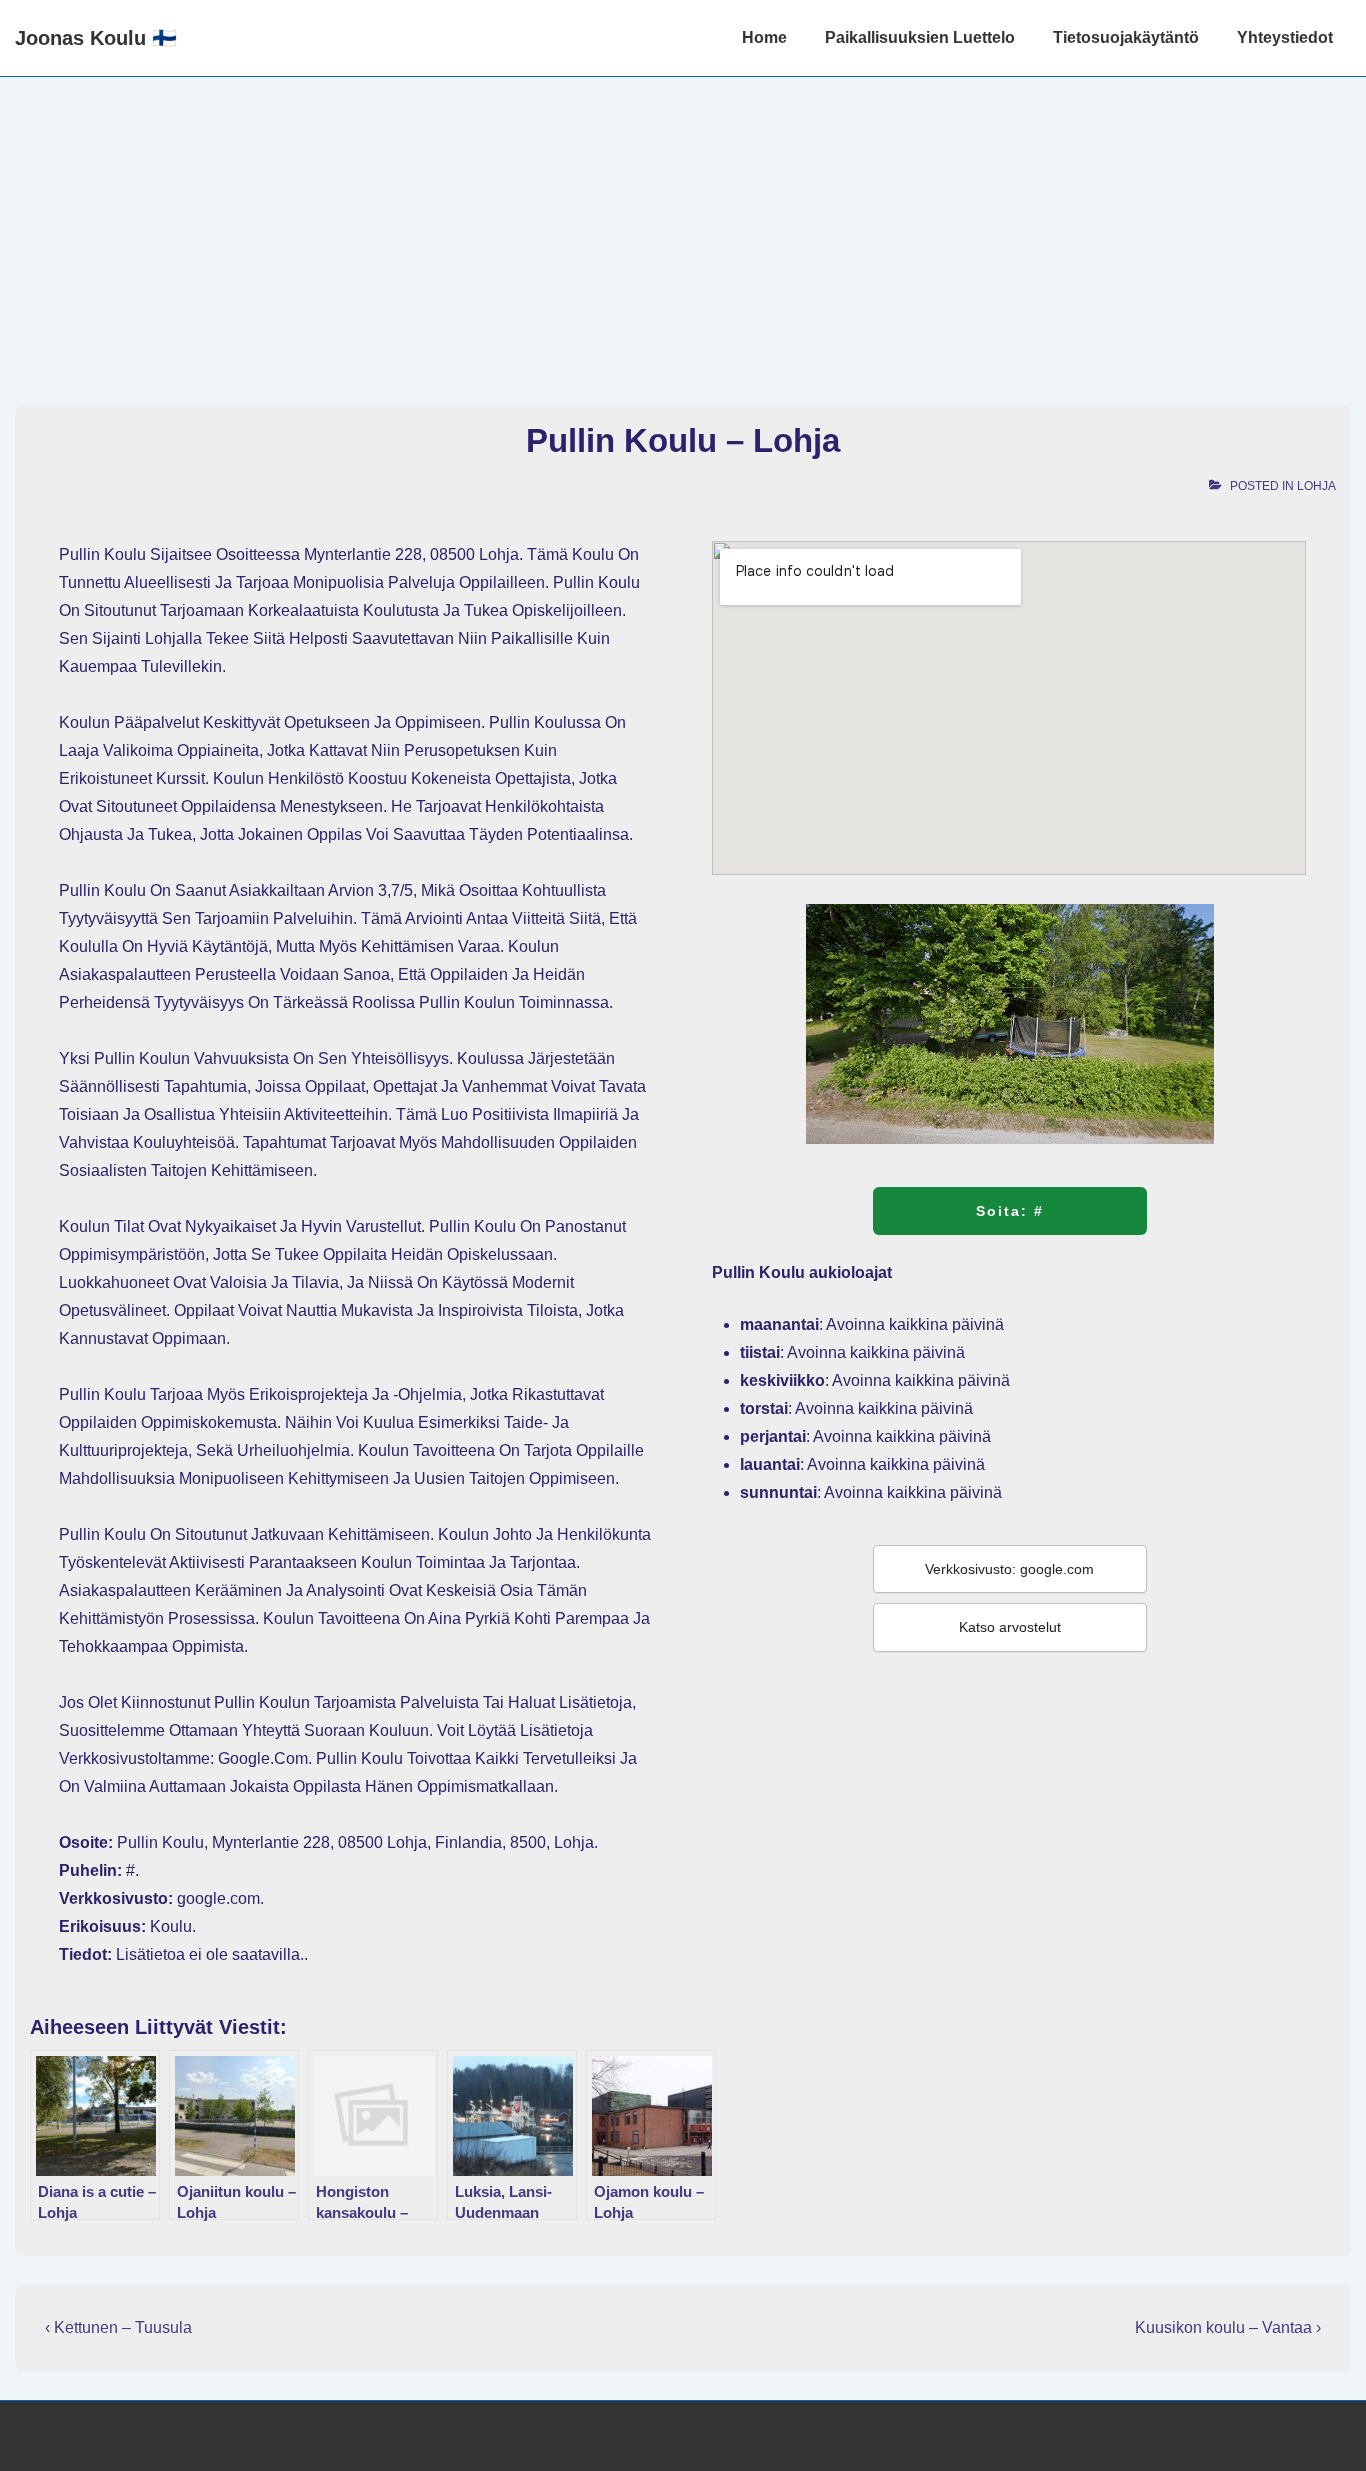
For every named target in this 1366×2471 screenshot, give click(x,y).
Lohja (1316, 486)
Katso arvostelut (1010, 1627)
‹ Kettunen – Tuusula (118, 2327)
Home (764, 37)
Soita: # (1010, 1211)
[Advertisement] (683, 227)
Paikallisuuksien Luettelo (920, 37)
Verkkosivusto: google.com (1009, 1569)
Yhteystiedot (1285, 37)
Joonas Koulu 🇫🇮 (96, 38)
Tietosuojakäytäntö (1126, 37)
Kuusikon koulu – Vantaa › (1228, 2327)
